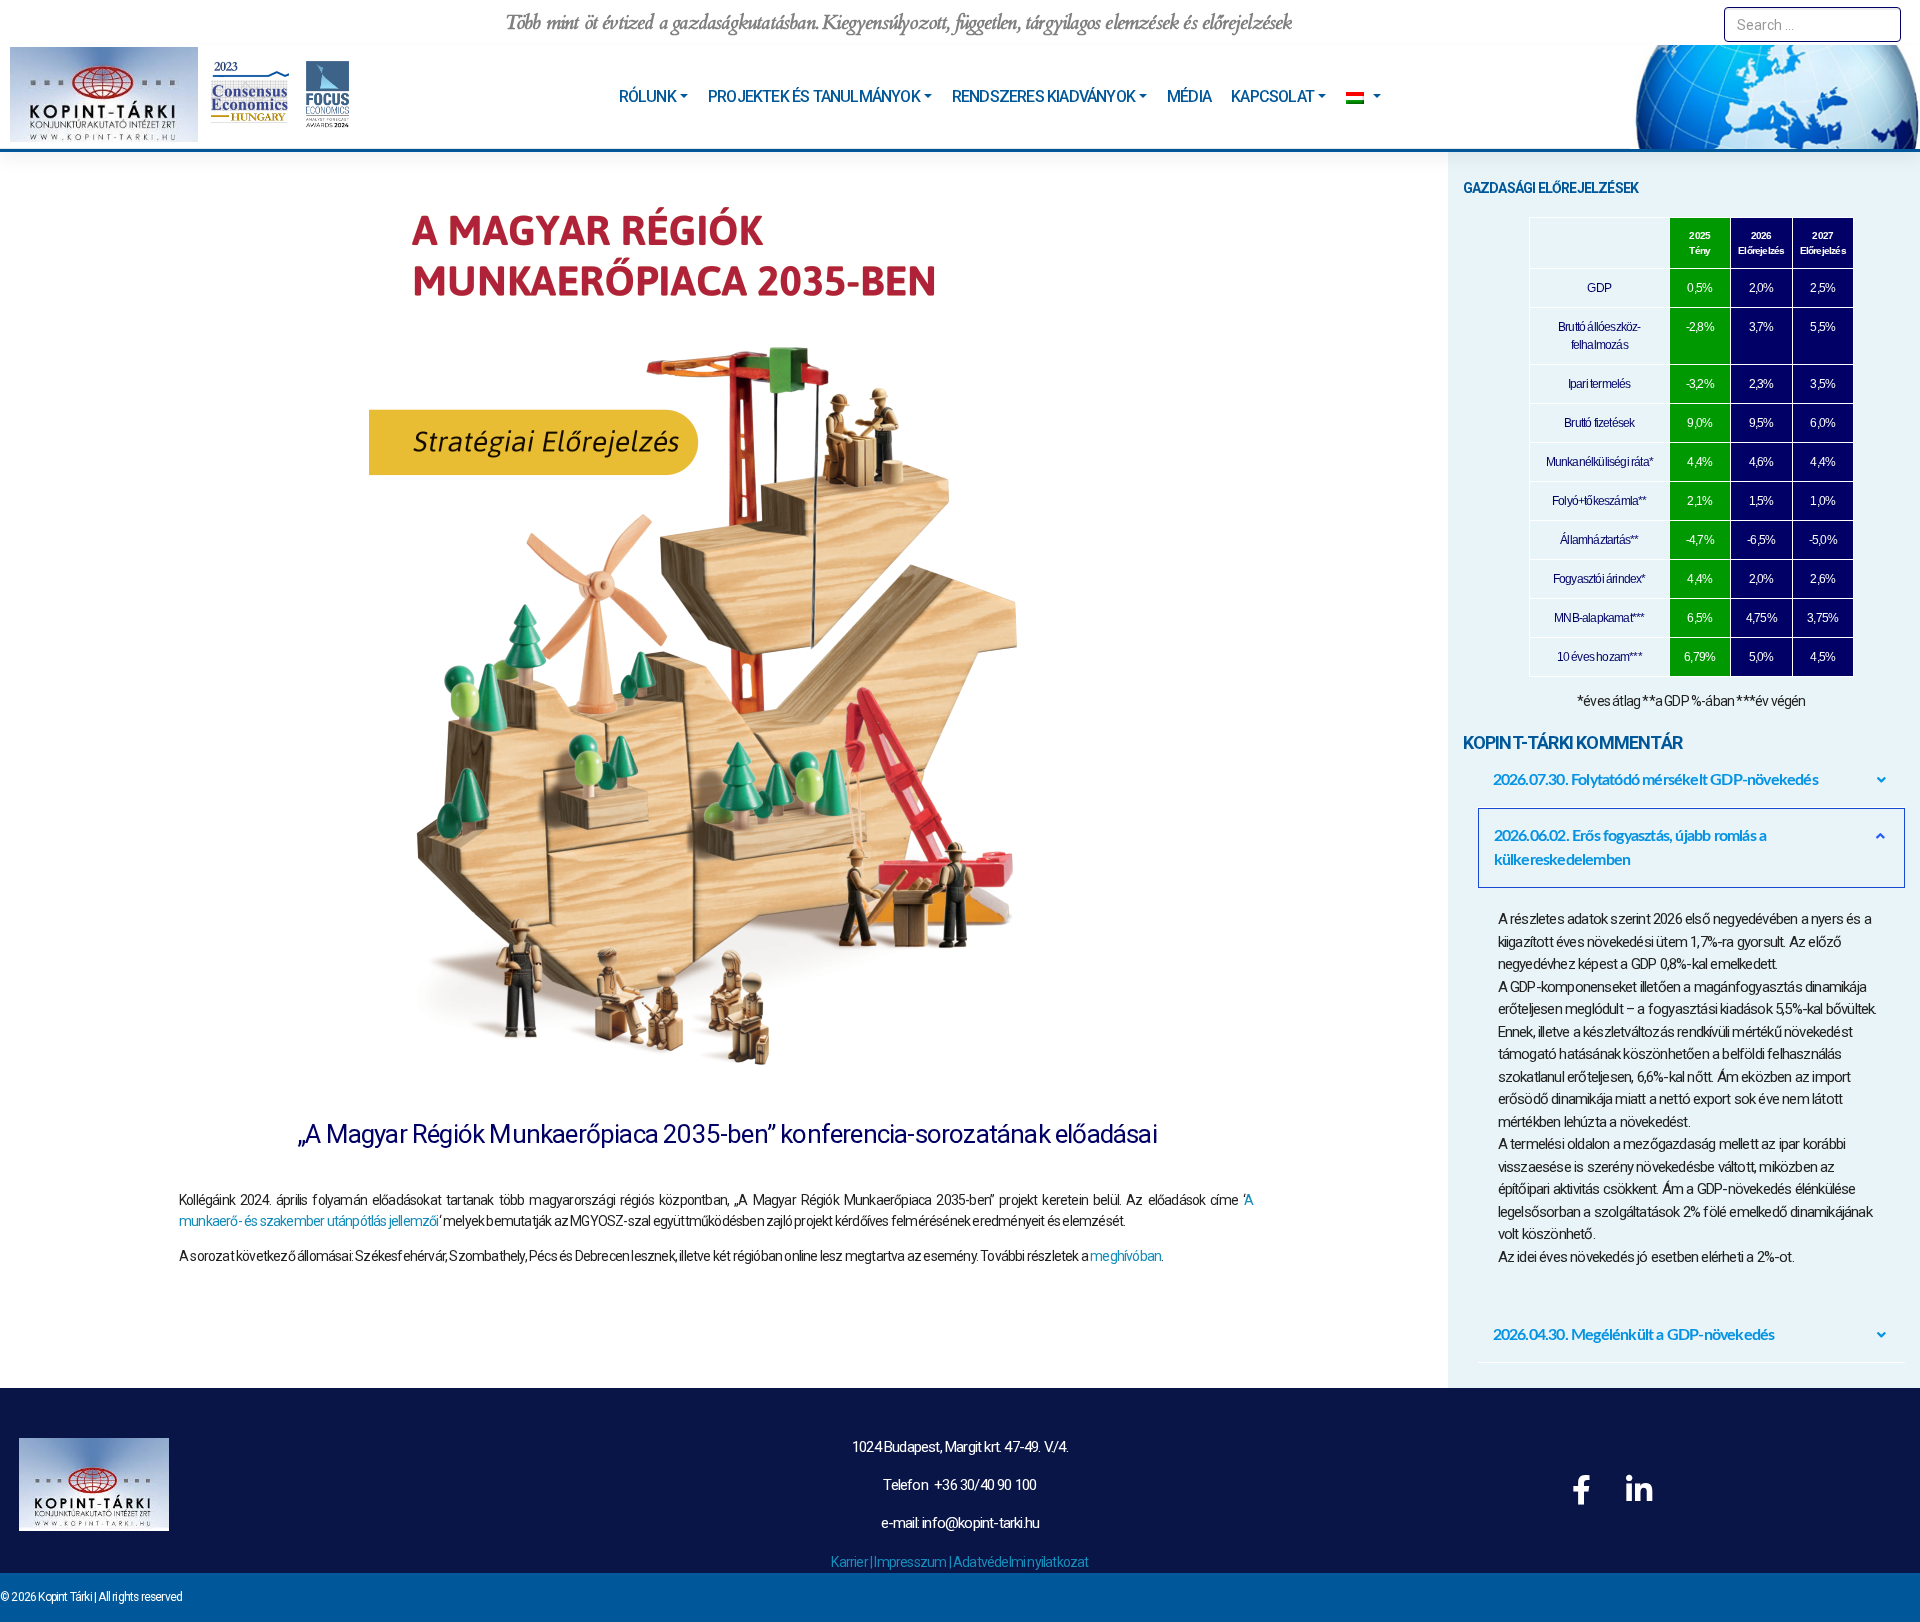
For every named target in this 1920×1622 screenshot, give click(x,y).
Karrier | (852, 1562)
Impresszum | (913, 1562)
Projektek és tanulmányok (814, 96)
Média (1189, 96)
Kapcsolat (1272, 96)
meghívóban (1125, 1256)
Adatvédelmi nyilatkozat (1021, 1562)
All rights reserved (140, 1597)
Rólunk (647, 96)
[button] (1692, 780)
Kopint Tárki (64, 1597)
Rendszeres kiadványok (1043, 96)
